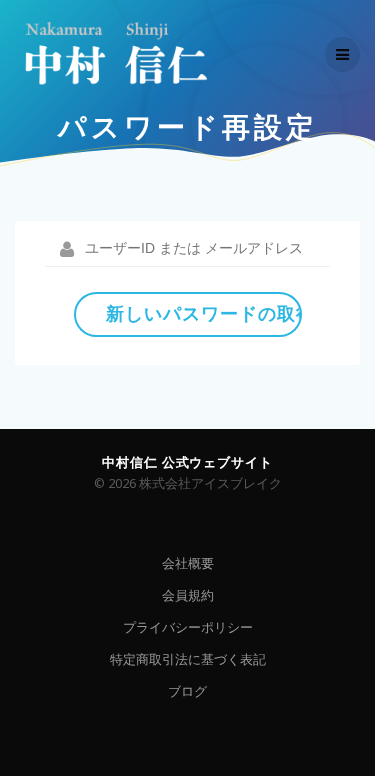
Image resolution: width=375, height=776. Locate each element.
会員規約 (188, 595)
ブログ (187, 691)
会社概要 (188, 563)
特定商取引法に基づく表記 (188, 659)
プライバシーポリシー (188, 627)
